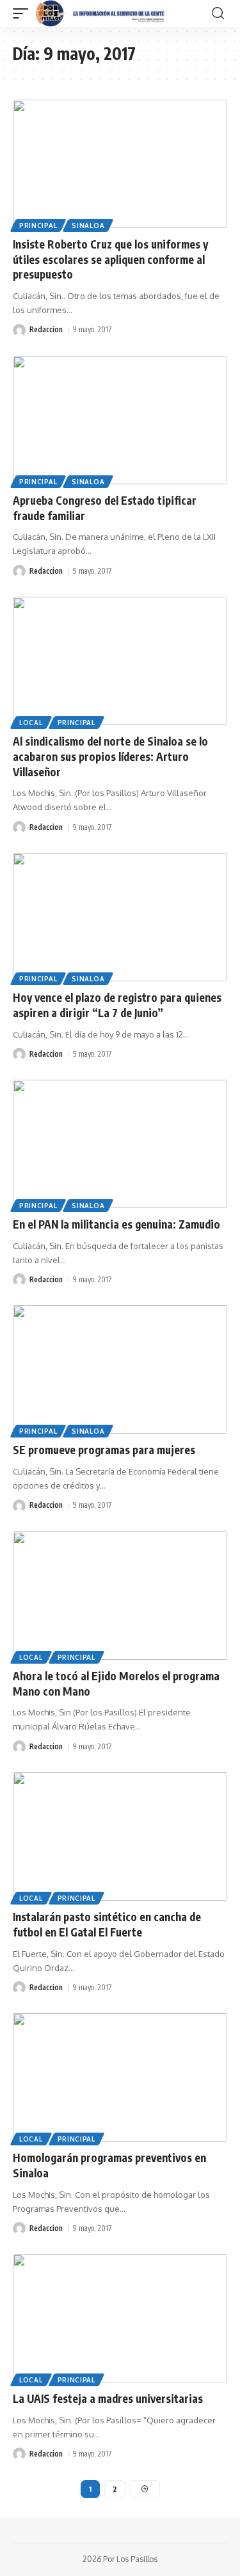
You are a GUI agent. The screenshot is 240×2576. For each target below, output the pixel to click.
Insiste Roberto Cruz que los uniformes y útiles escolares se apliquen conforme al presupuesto (110, 259)
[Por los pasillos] (101, 13)
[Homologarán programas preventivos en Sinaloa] (120, 2077)
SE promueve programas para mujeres (104, 1450)
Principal (38, 226)
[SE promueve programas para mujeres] (120, 1369)
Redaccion (46, 329)
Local (31, 723)
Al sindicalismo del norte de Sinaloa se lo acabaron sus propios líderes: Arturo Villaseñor (110, 756)
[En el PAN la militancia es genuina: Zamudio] (120, 1144)
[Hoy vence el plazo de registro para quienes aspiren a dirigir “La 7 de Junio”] (120, 917)
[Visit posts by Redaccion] (19, 330)
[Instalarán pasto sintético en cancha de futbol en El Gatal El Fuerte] (120, 1836)
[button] (24, 13)
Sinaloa (88, 226)
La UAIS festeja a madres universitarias (108, 2398)
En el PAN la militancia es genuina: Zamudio (116, 1224)
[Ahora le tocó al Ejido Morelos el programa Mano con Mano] (120, 1596)
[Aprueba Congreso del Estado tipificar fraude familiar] (120, 420)
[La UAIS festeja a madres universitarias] (120, 2318)
